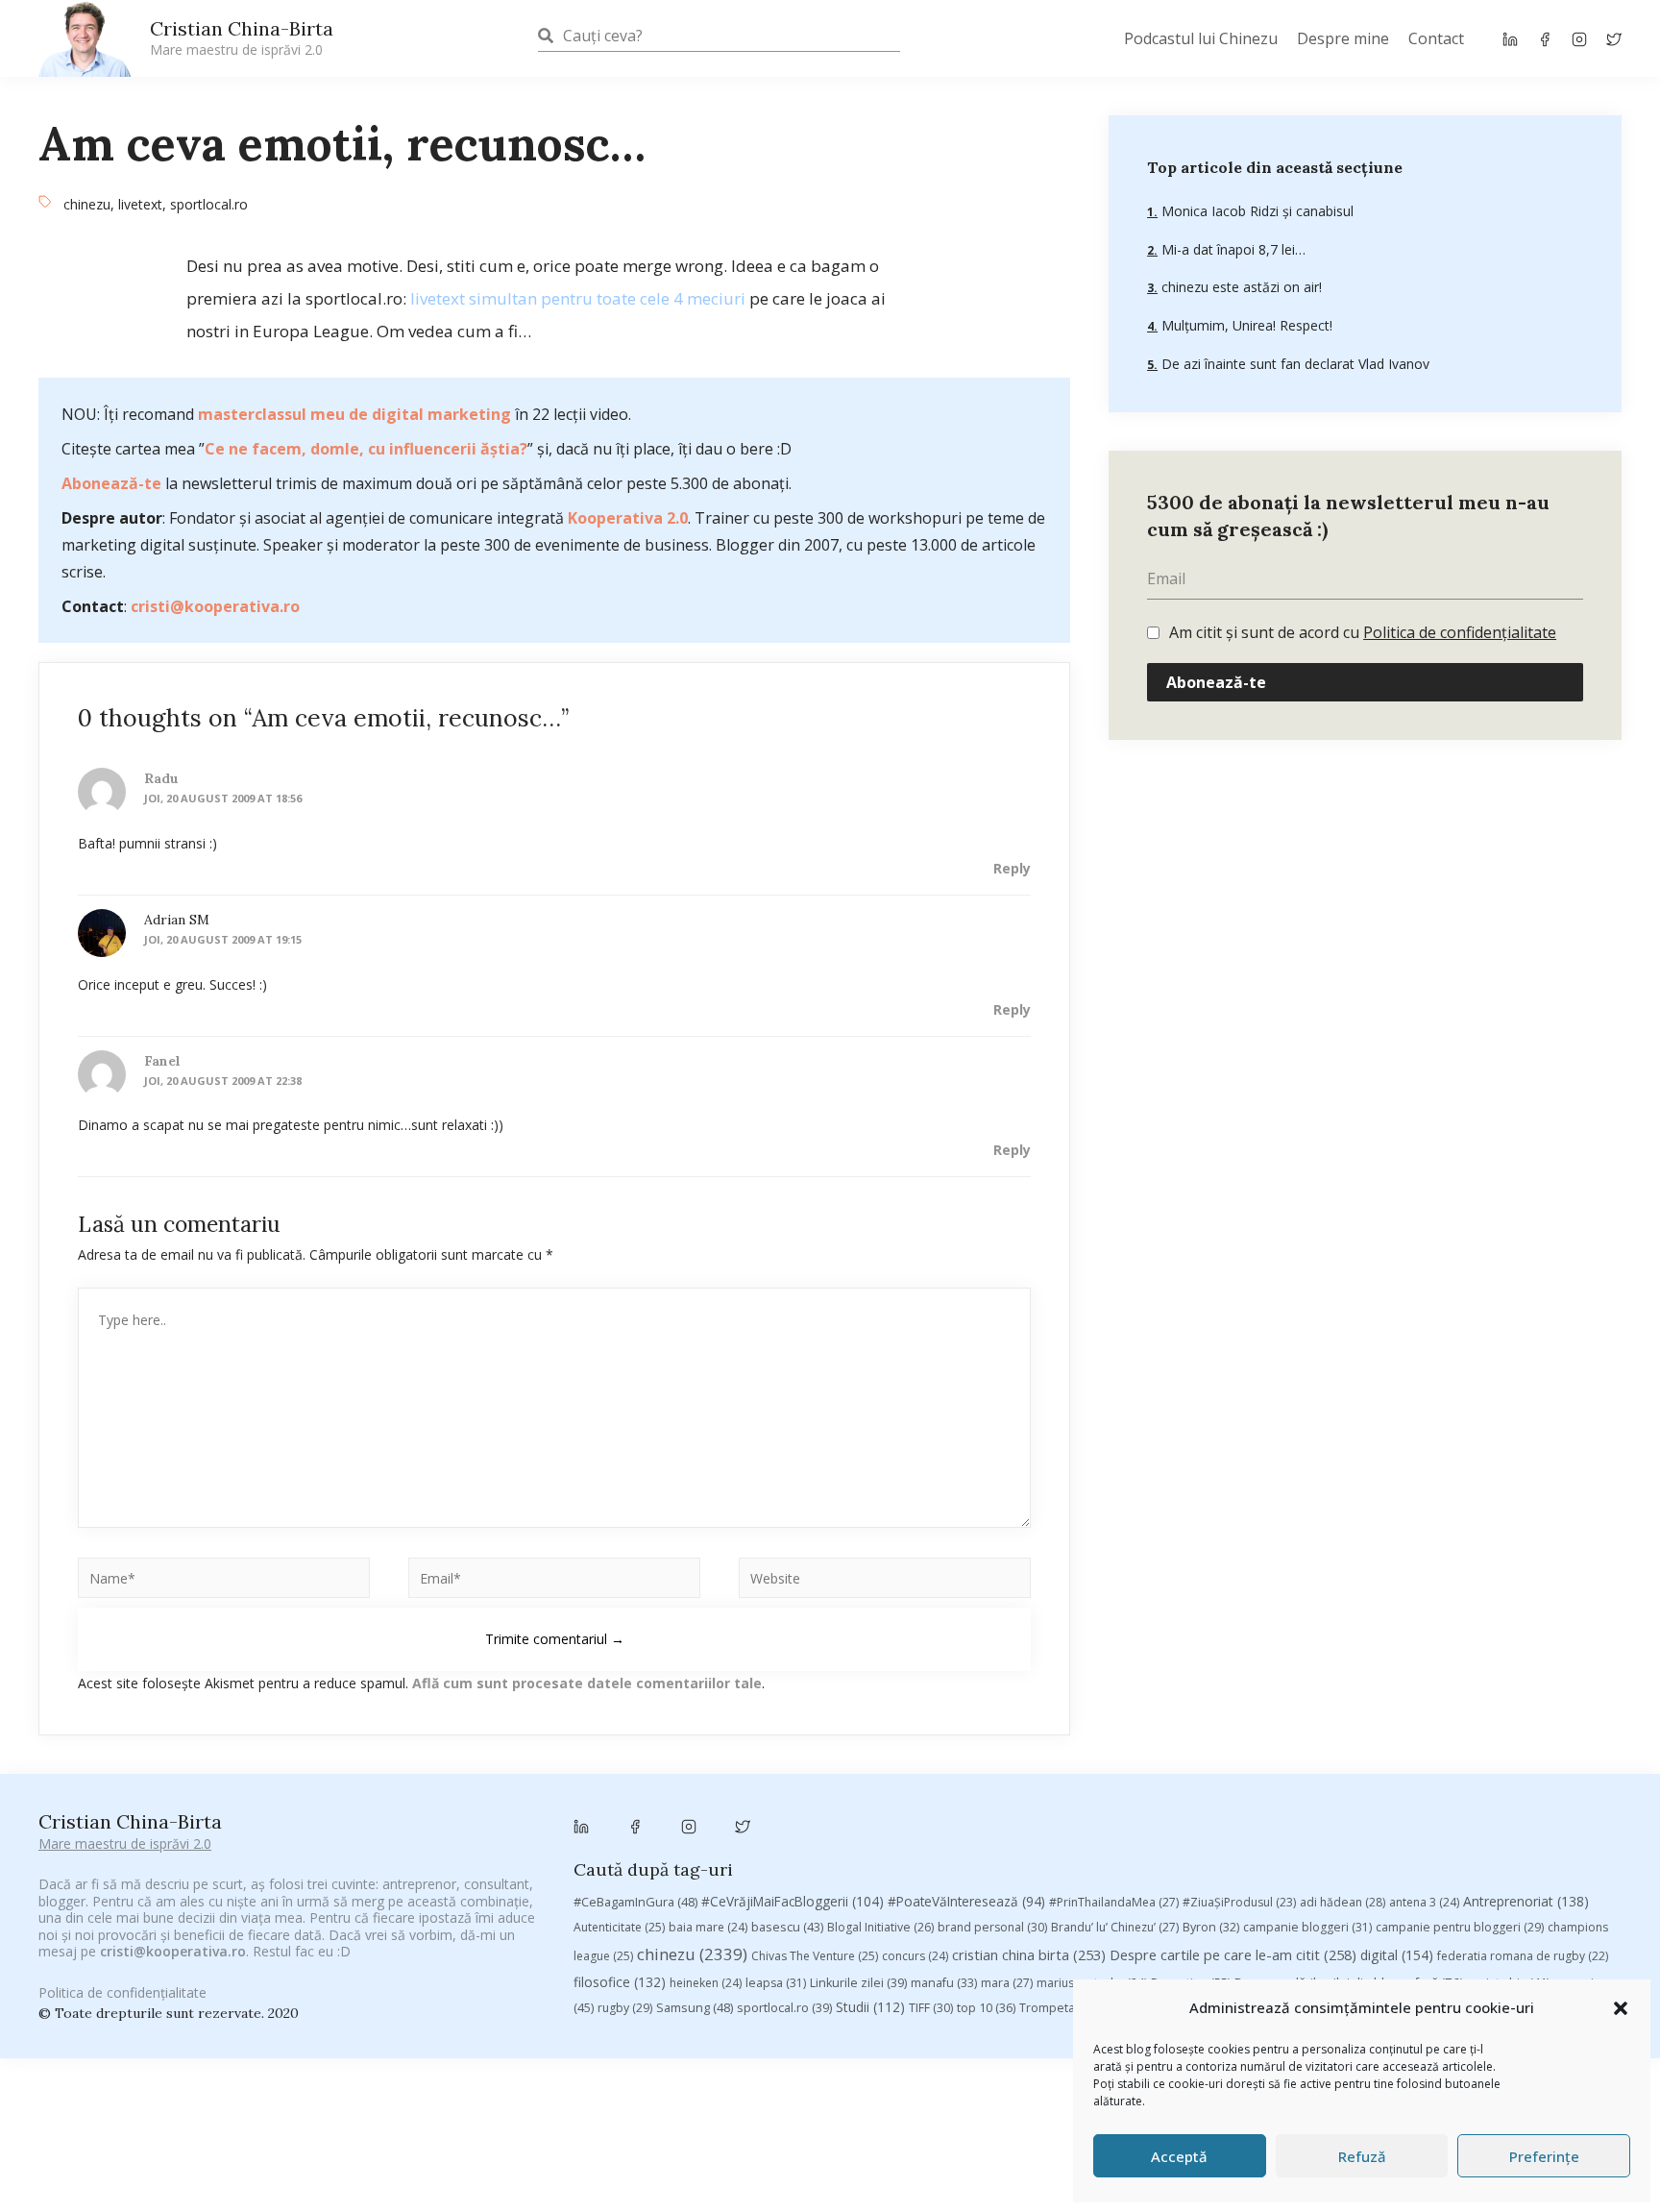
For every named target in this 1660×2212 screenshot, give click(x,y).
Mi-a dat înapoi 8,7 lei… (1232, 249)
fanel (162, 1061)
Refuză (1362, 2156)
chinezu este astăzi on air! (1240, 287)
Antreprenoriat (1526, 1901)
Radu (161, 778)
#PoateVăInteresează (966, 1902)
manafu (944, 1983)
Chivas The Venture (815, 1956)
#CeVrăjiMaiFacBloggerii (793, 1901)
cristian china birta (1029, 1954)
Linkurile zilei (858, 1983)
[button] (1621, 2008)
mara (1007, 1983)
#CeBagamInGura (635, 1902)
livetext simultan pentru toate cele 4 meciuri (578, 298)
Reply (1012, 868)
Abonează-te (111, 483)
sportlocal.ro (209, 204)
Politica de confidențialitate (1460, 632)
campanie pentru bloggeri (1460, 1927)
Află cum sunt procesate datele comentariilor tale (587, 1683)
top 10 (986, 2008)
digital (1397, 1955)
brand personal (992, 1927)
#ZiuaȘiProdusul (1239, 1902)
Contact (1436, 38)
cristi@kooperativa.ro (215, 606)
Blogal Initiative (880, 1927)
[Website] (885, 1581)
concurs (915, 1956)
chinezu (87, 204)
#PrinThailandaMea (1114, 1902)
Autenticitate (619, 1927)
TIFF (931, 2008)
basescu (787, 1927)
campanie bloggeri (1307, 1927)
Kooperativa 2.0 (628, 518)
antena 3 (1424, 1902)
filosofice (620, 1982)
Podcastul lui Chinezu (1201, 38)
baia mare (708, 1927)
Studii (870, 2007)
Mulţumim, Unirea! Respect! (1245, 325)
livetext (140, 204)
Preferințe (1544, 2156)
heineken (706, 1983)
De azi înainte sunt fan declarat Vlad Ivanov (1294, 364)
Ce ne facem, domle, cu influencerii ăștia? (366, 449)
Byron (1211, 1927)
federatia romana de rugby (1523, 1956)
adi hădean (1343, 1902)
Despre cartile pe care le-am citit (1233, 1954)
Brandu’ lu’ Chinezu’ (1115, 1927)
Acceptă (1179, 2156)
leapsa (776, 1983)
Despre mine (1343, 38)
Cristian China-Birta (242, 37)
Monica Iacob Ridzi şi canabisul (1256, 211)
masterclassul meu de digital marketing (354, 414)
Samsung (695, 2007)
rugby (625, 2008)
